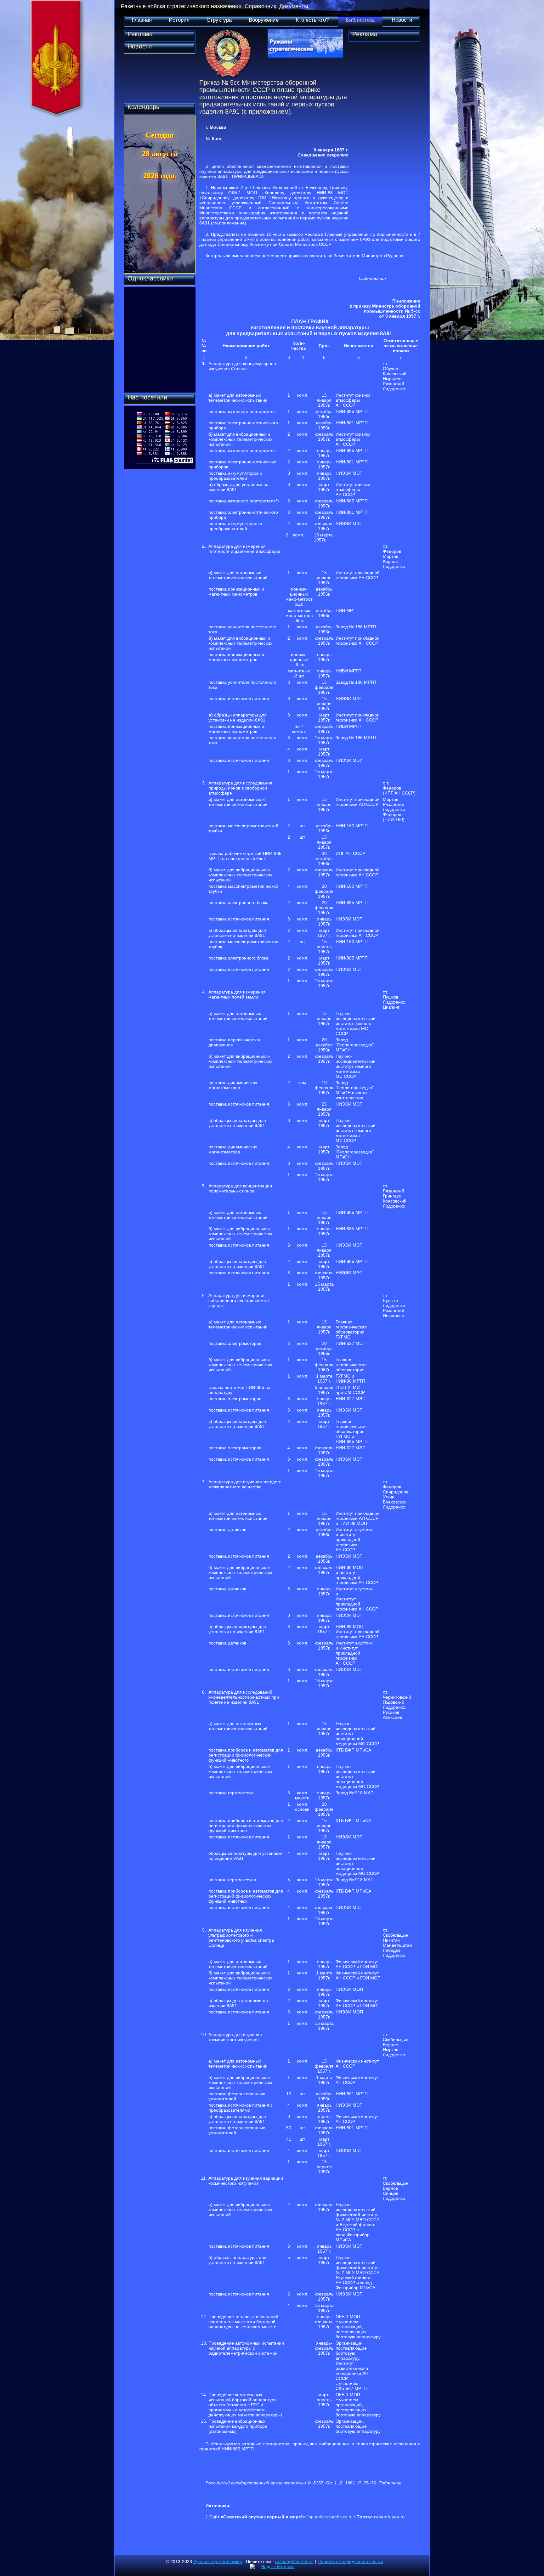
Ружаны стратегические (218, 2562)
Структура (219, 20)
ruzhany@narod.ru (294, 2562)
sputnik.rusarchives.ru (331, 2517)
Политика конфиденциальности (350, 2562)
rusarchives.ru (389, 2517)
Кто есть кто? (312, 20)
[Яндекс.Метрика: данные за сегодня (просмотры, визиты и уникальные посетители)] (272, 2567)
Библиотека (360, 20)
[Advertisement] (384, 137)
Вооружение (264, 20)
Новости (402, 20)
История (179, 20)
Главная (142, 20)
